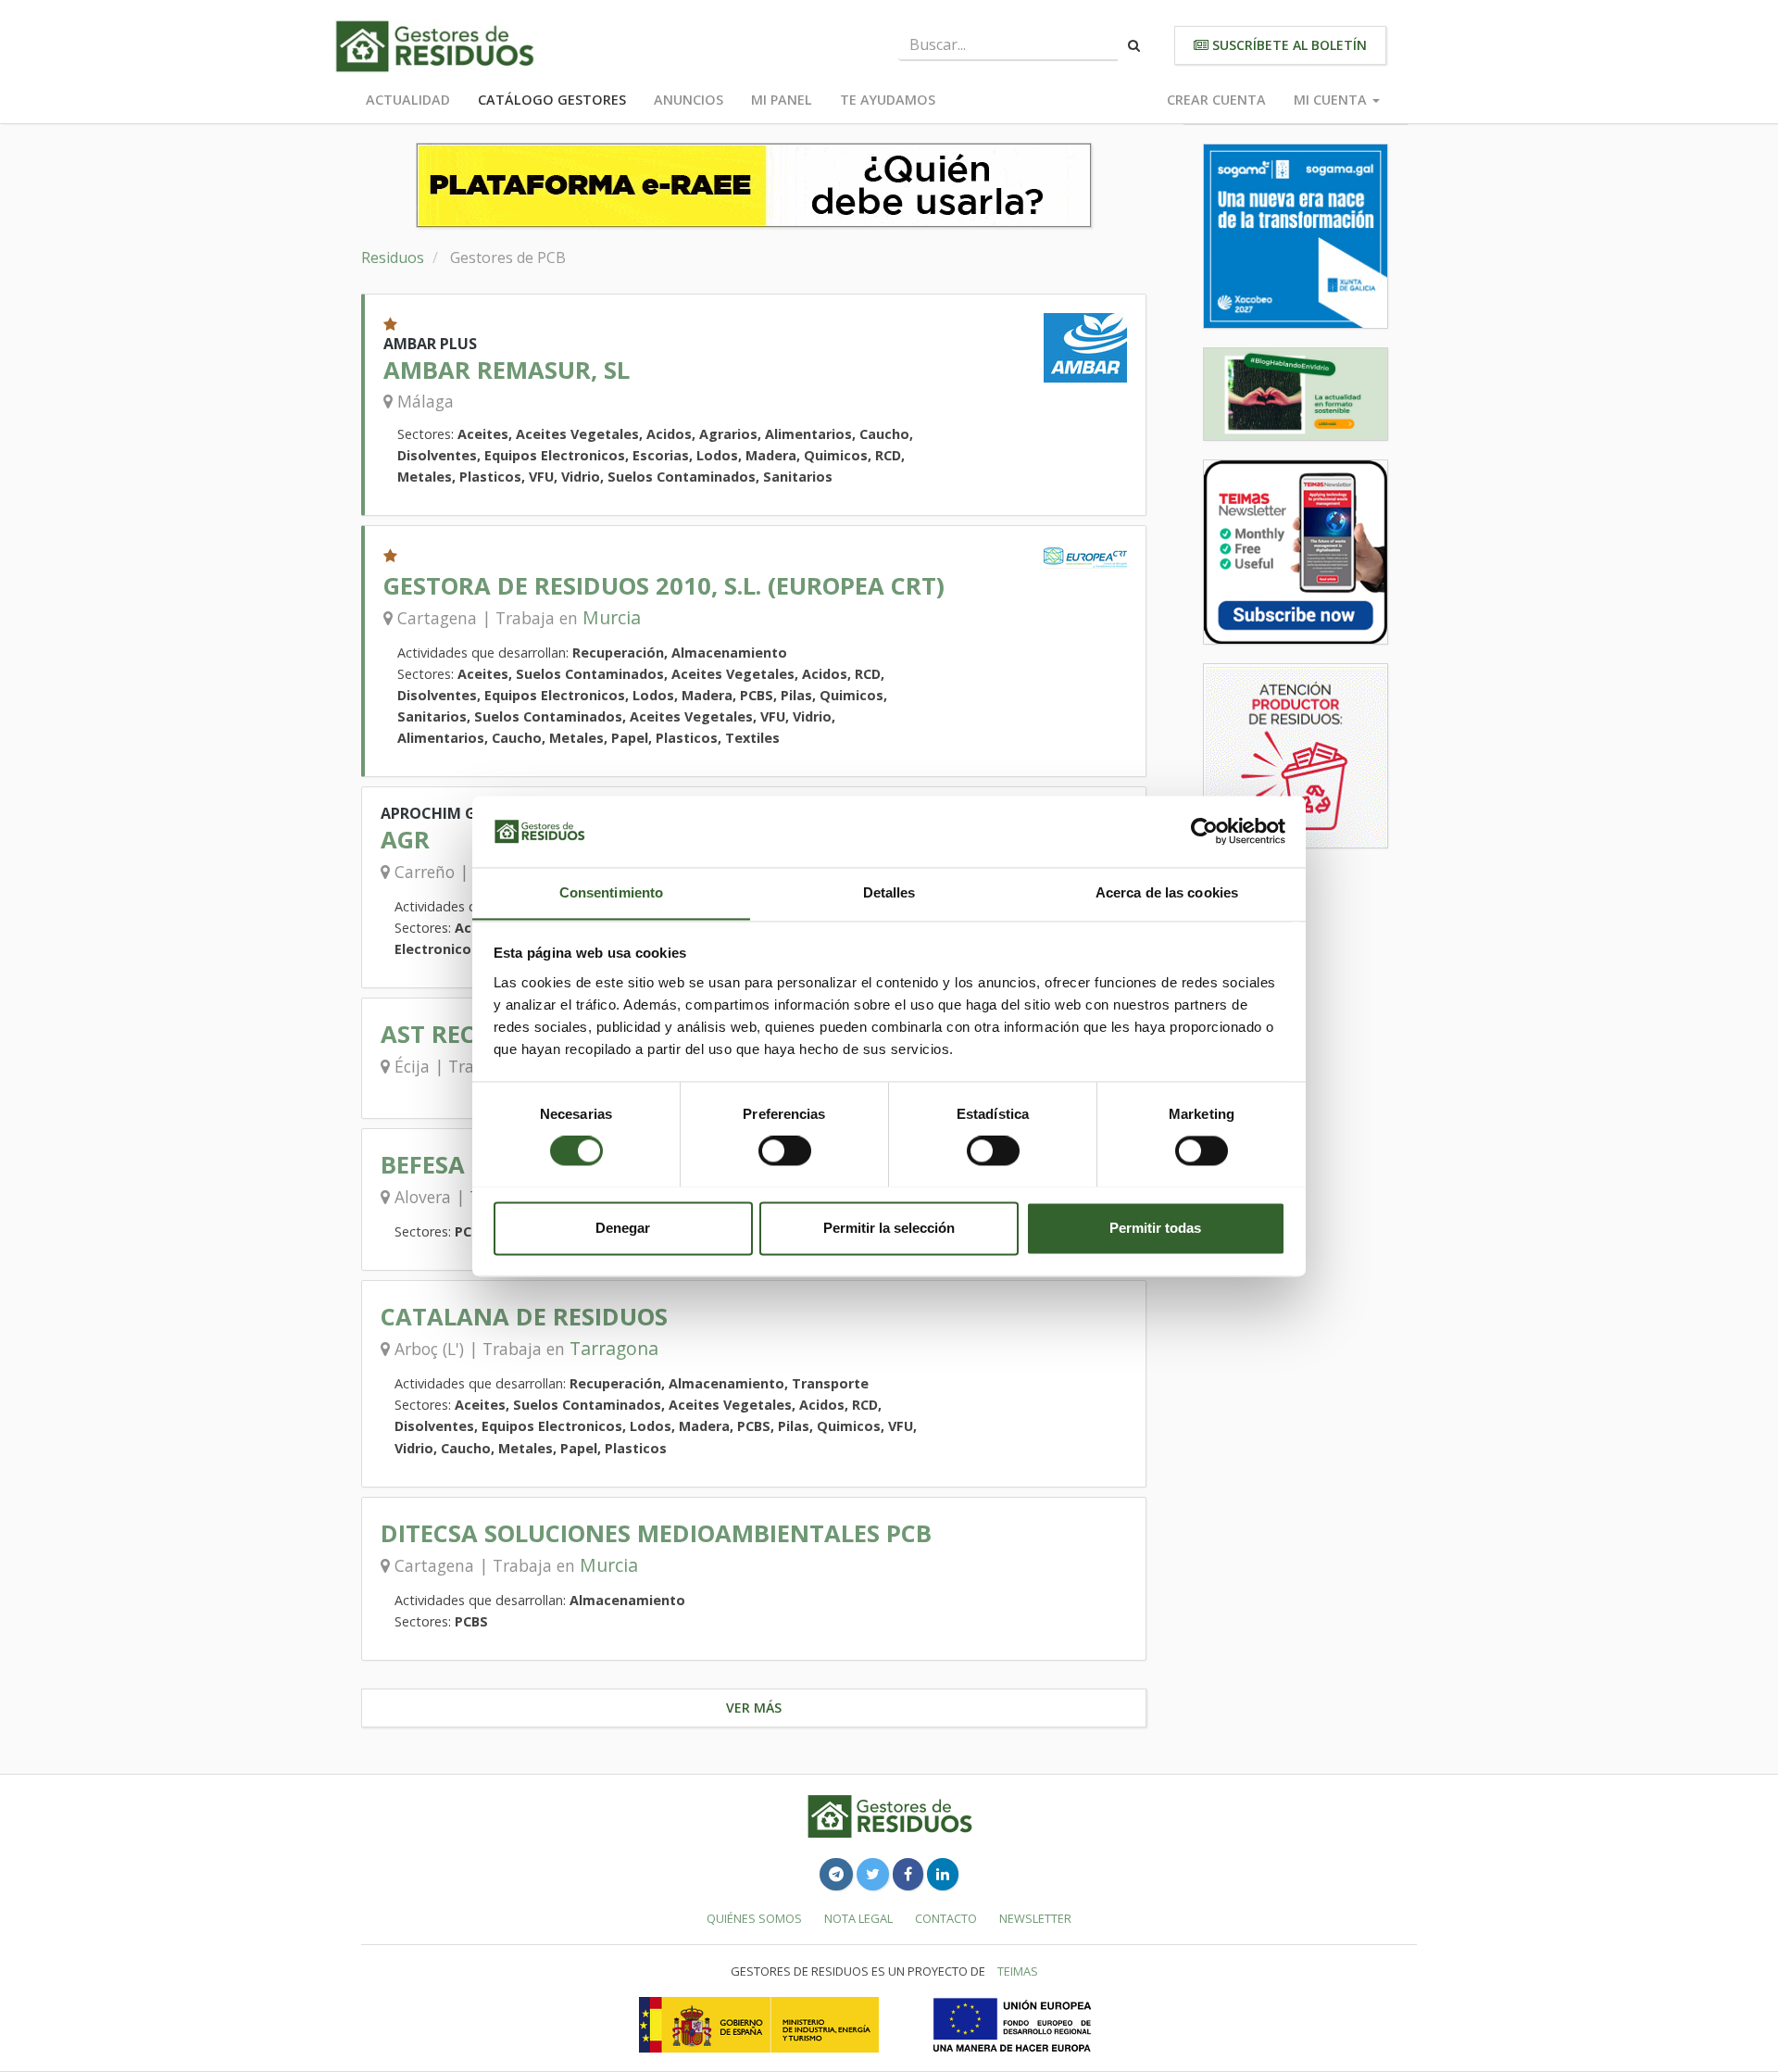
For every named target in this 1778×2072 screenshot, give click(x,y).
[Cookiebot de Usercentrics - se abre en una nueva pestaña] (1204, 831)
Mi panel (782, 100)
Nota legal (858, 1918)
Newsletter (1035, 1918)
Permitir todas (1155, 1228)
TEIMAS (1018, 1971)
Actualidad (408, 100)
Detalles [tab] (889, 892)
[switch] (785, 1150)
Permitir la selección (889, 1228)
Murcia (612, 617)
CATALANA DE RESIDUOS (524, 1317)
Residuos (393, 257)
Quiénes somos (754, 1918)
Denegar (623, 1228)
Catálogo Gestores (552, 100)
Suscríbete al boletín (1288, 45)
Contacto (946, 1918)
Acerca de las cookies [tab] (1167, 892)
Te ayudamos (888, 100)
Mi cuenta (1332, 100)
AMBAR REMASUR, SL (507, 370)
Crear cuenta (1216, 100)
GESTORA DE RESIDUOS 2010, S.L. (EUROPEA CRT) (664, 586)
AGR (405, 840)
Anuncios (689, 100)
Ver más (754, 1708)
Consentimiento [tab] (611, 892)
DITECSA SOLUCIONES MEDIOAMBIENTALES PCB (656, 1533)
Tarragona (614, 1348)
